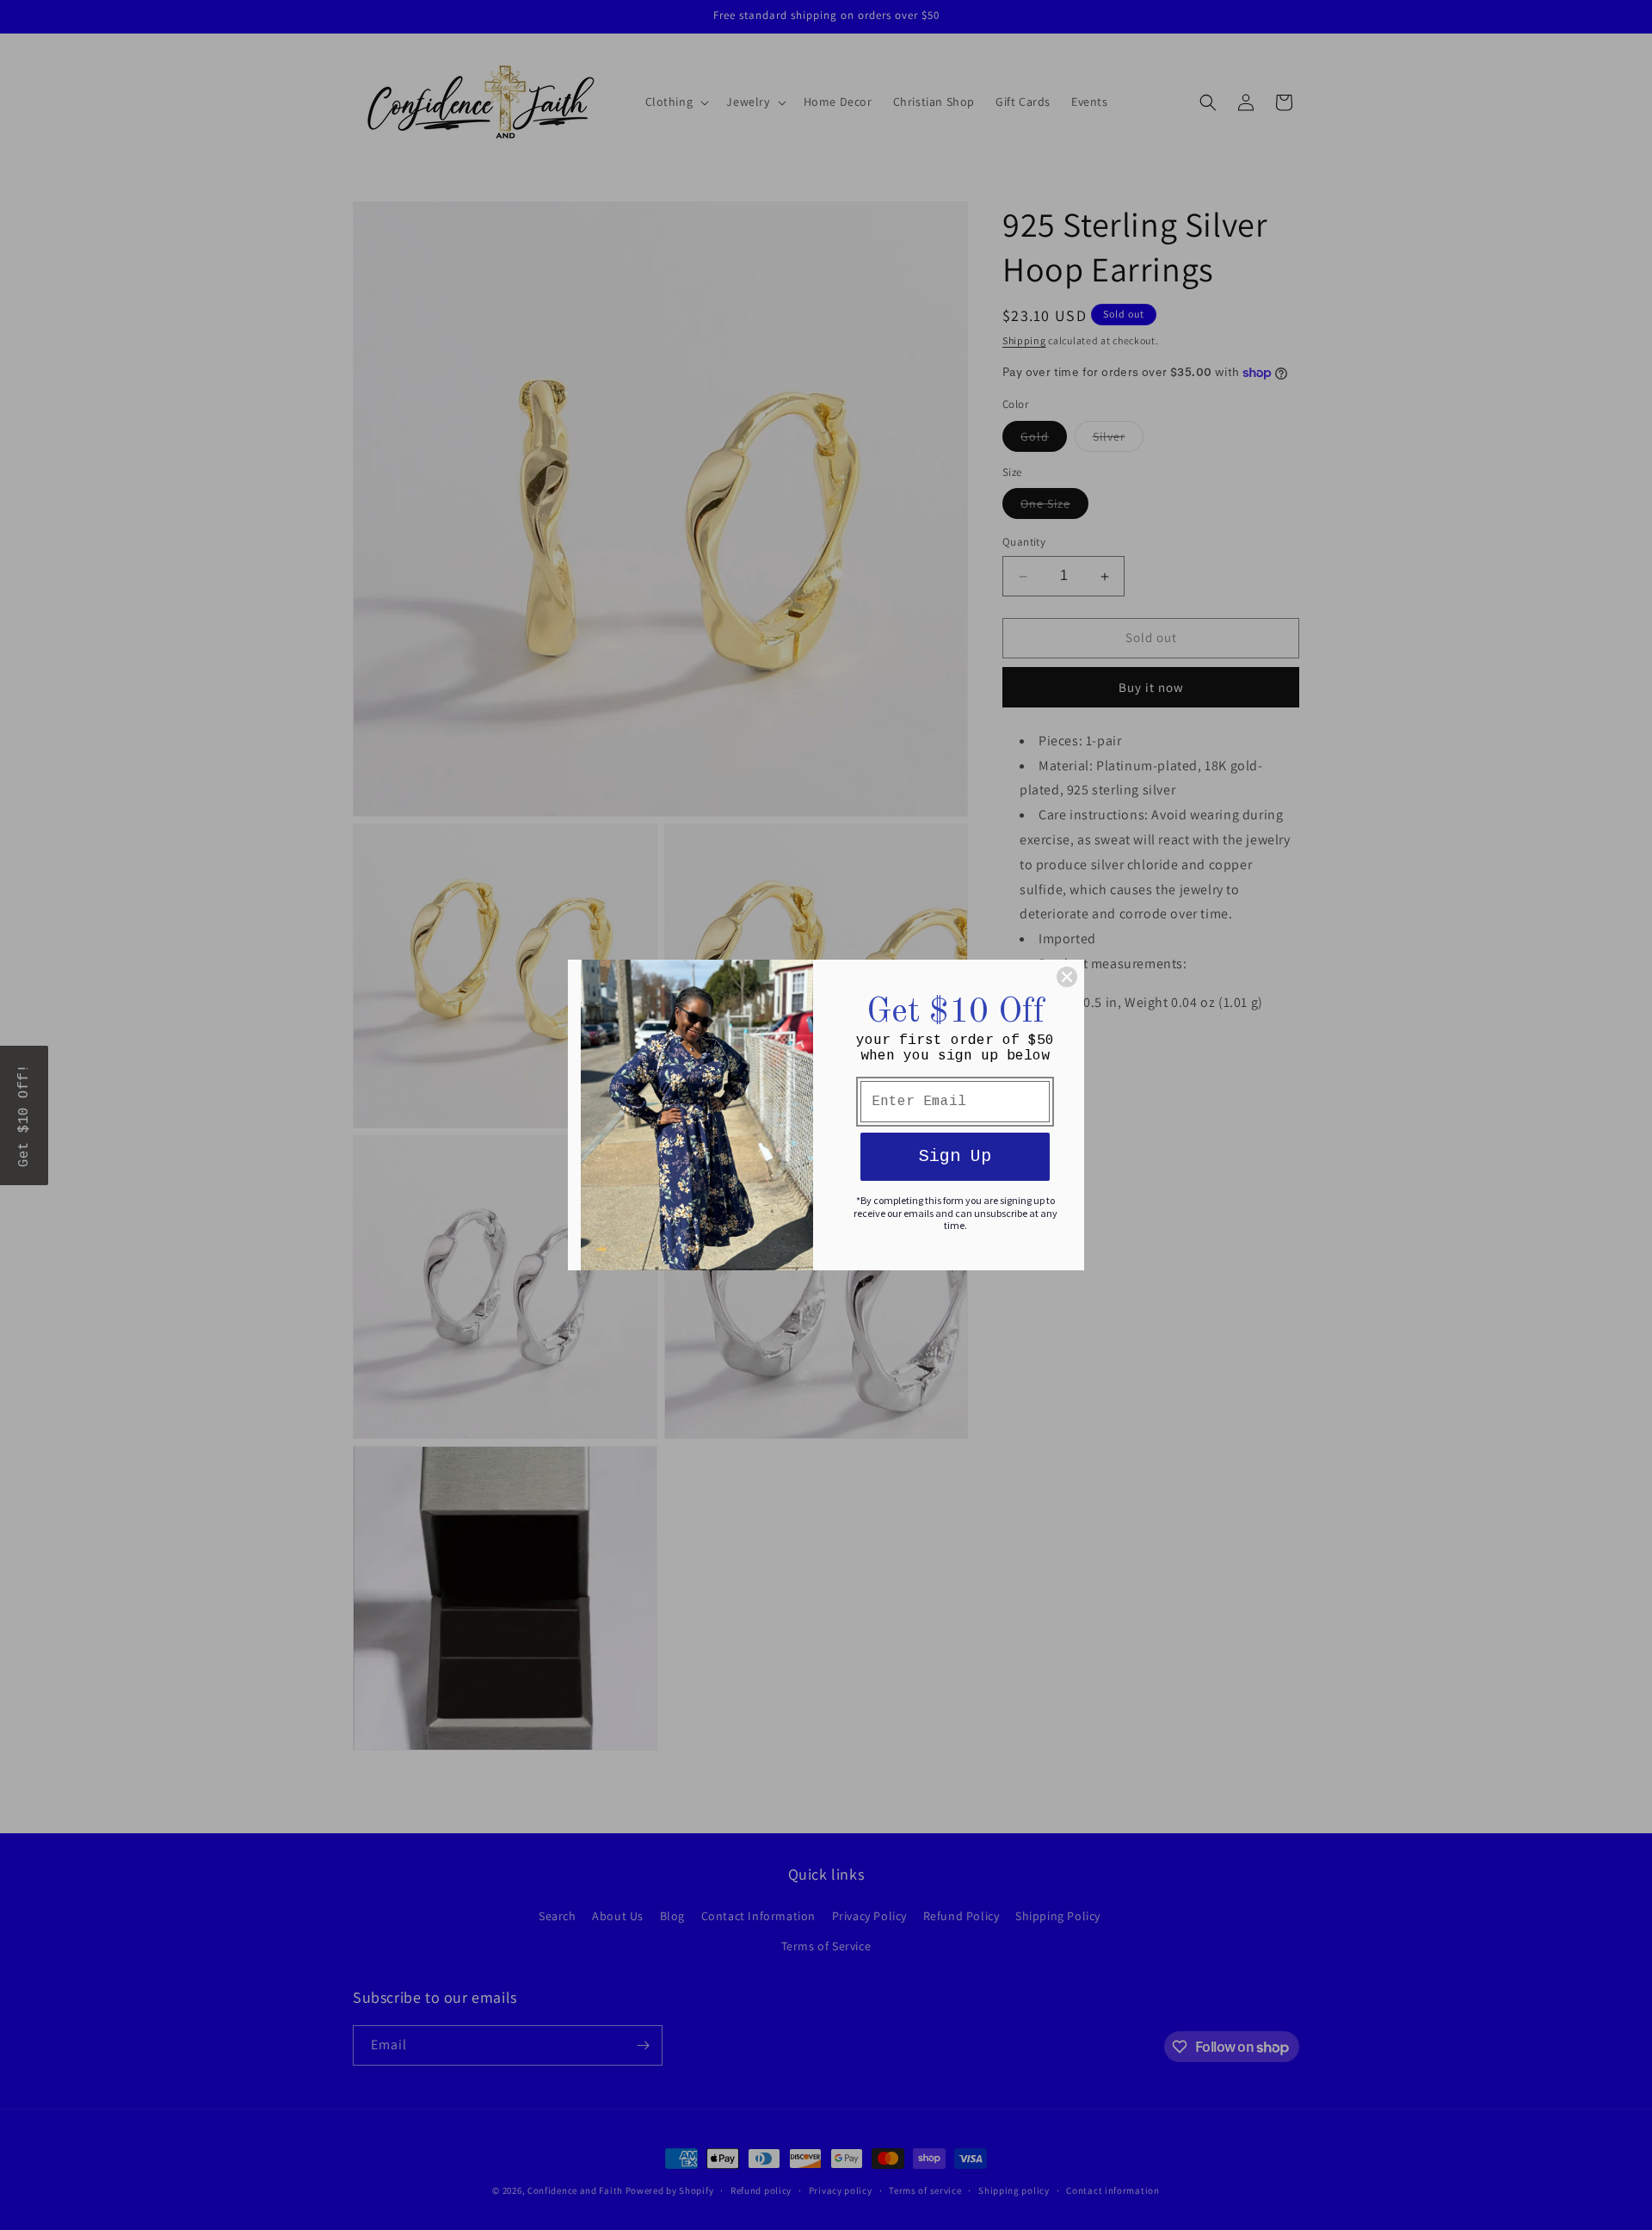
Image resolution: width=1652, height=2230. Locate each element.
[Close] (1067, 977)
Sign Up (955, 1156)
